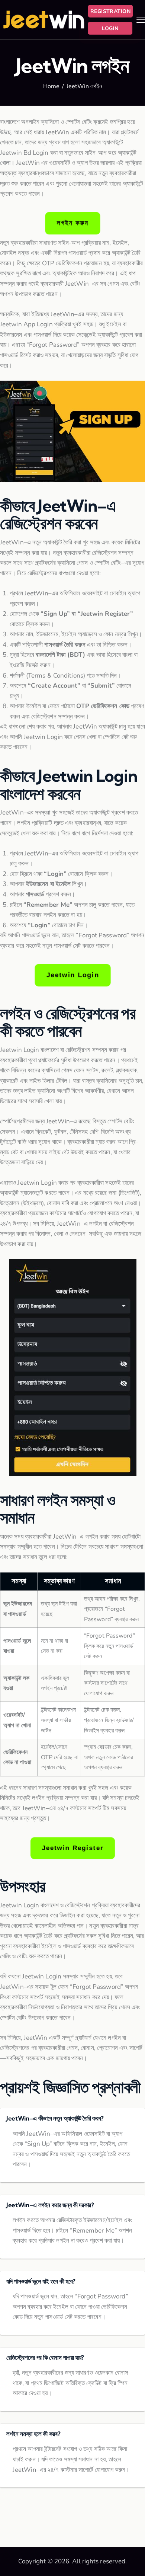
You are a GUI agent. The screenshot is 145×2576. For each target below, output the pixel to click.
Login (110, 28)
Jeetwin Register (72, 1848)
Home (51, 87)
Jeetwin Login (73, 975)
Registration (110, 11)
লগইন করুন (72, 223)
